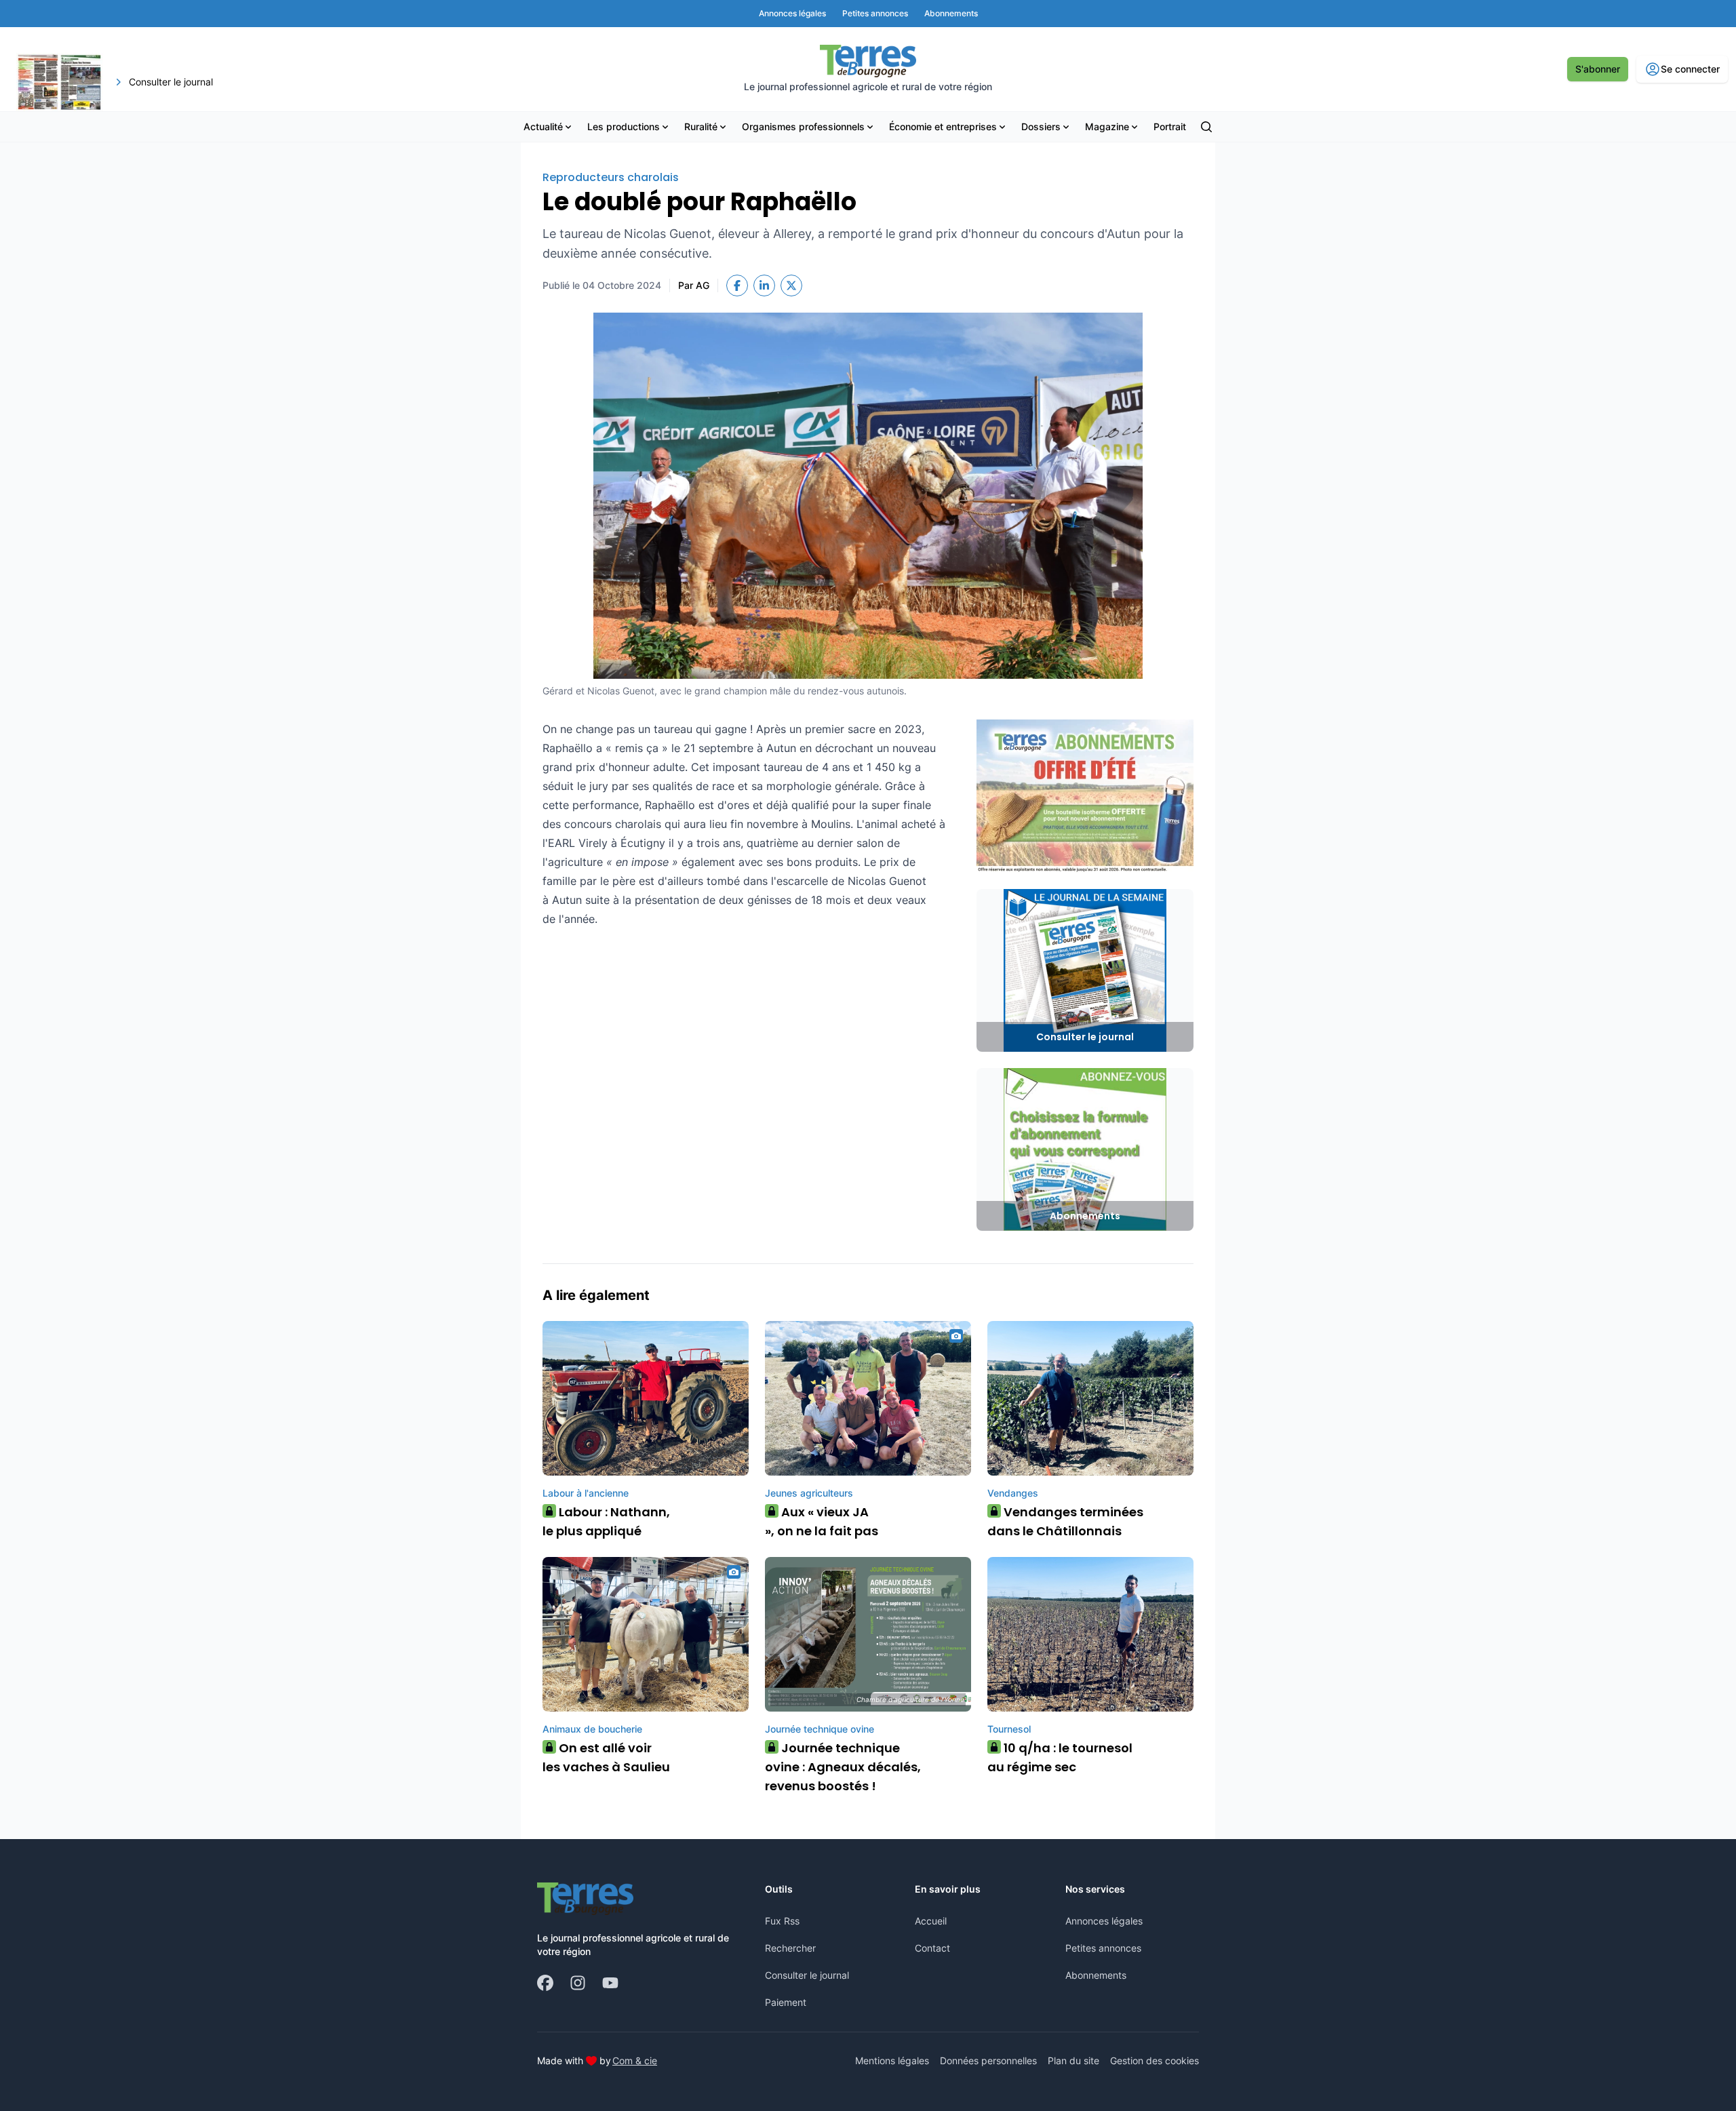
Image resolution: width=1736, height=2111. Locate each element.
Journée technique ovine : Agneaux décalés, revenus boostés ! (843, 1767)
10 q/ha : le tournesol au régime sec (1060, 1757)
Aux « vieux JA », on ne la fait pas (822, 1521)
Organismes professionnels (803, 126)
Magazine (1107, 126)
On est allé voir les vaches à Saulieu (606, 1757)
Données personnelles (988, 2060)
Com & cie (635, 2060)
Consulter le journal (807, 1975)
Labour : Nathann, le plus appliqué (606, 1521)
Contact (932, 1948)
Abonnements (1096, 1975)
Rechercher (790, 1948)
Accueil (931, 1921)
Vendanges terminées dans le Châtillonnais (1065, 1521)
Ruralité (701, 126)
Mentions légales (892, 2060)
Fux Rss (782, 1921)
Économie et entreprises (943, 126)
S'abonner (1598, 69)
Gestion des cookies (1155, 2060)
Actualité (543, 126)
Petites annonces (1103, 1948)
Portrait (1170, 126)
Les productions (624, 126)
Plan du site (1073, 2060)
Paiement (786, 2002)
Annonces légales (1104, 1921)
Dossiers (1041, 126)
